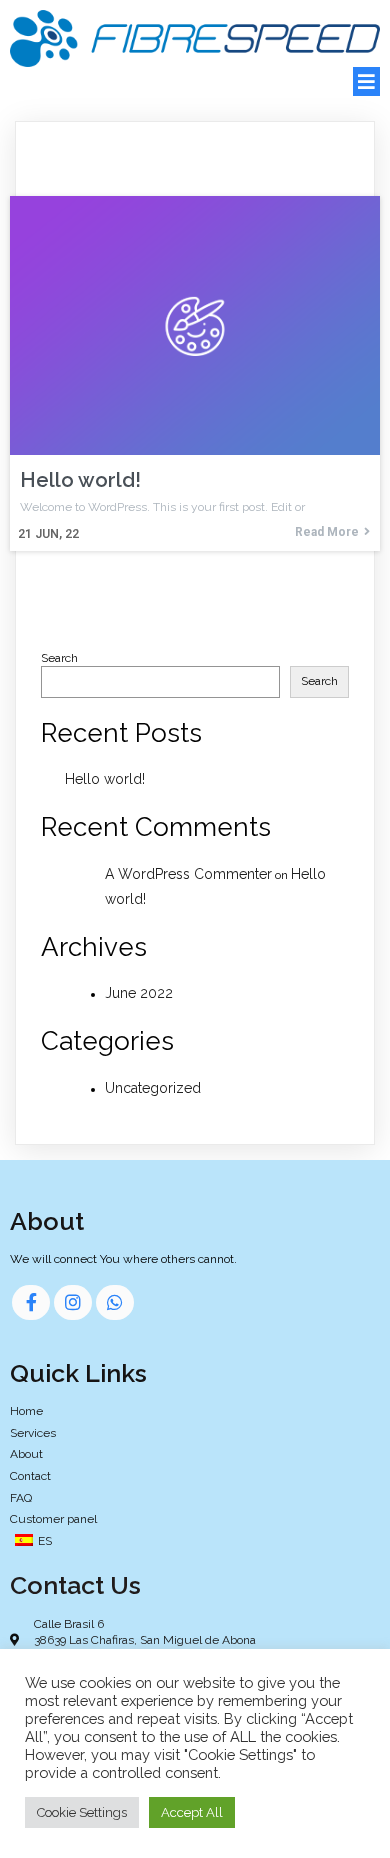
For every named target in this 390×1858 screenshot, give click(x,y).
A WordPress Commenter (188, 874)
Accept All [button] (192, 1812)
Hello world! (105, 779)
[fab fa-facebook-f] (31, 1302)
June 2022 (139, 993)
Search (59, 658)
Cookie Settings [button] (82, 1812)
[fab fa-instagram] (73, 1302)
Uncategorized (153, 1088)
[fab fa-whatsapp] (115, 1302)
